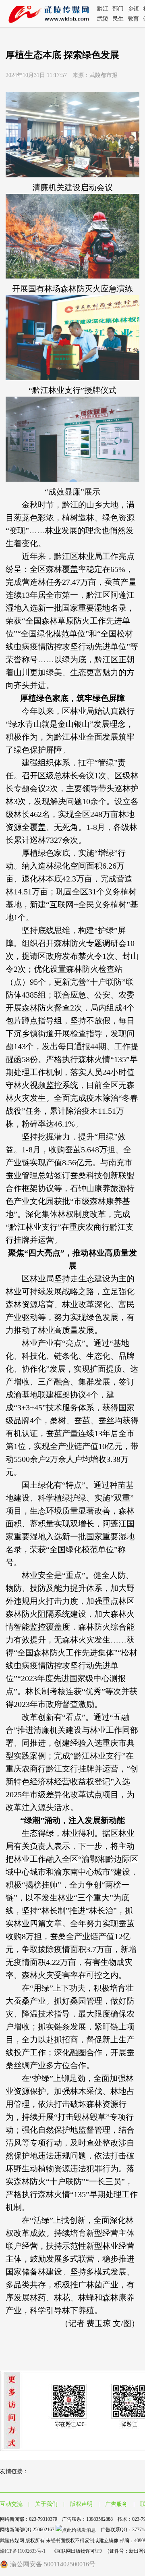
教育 (133, 19)
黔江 (103, 9)
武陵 (103, 19)
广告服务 (116, 2504)
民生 (118, 19)
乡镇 (133, 9)
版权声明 (81, 2504)
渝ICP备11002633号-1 (23, 2551)
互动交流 (11, 2504)
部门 (118, 9)
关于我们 (46, 2504)
